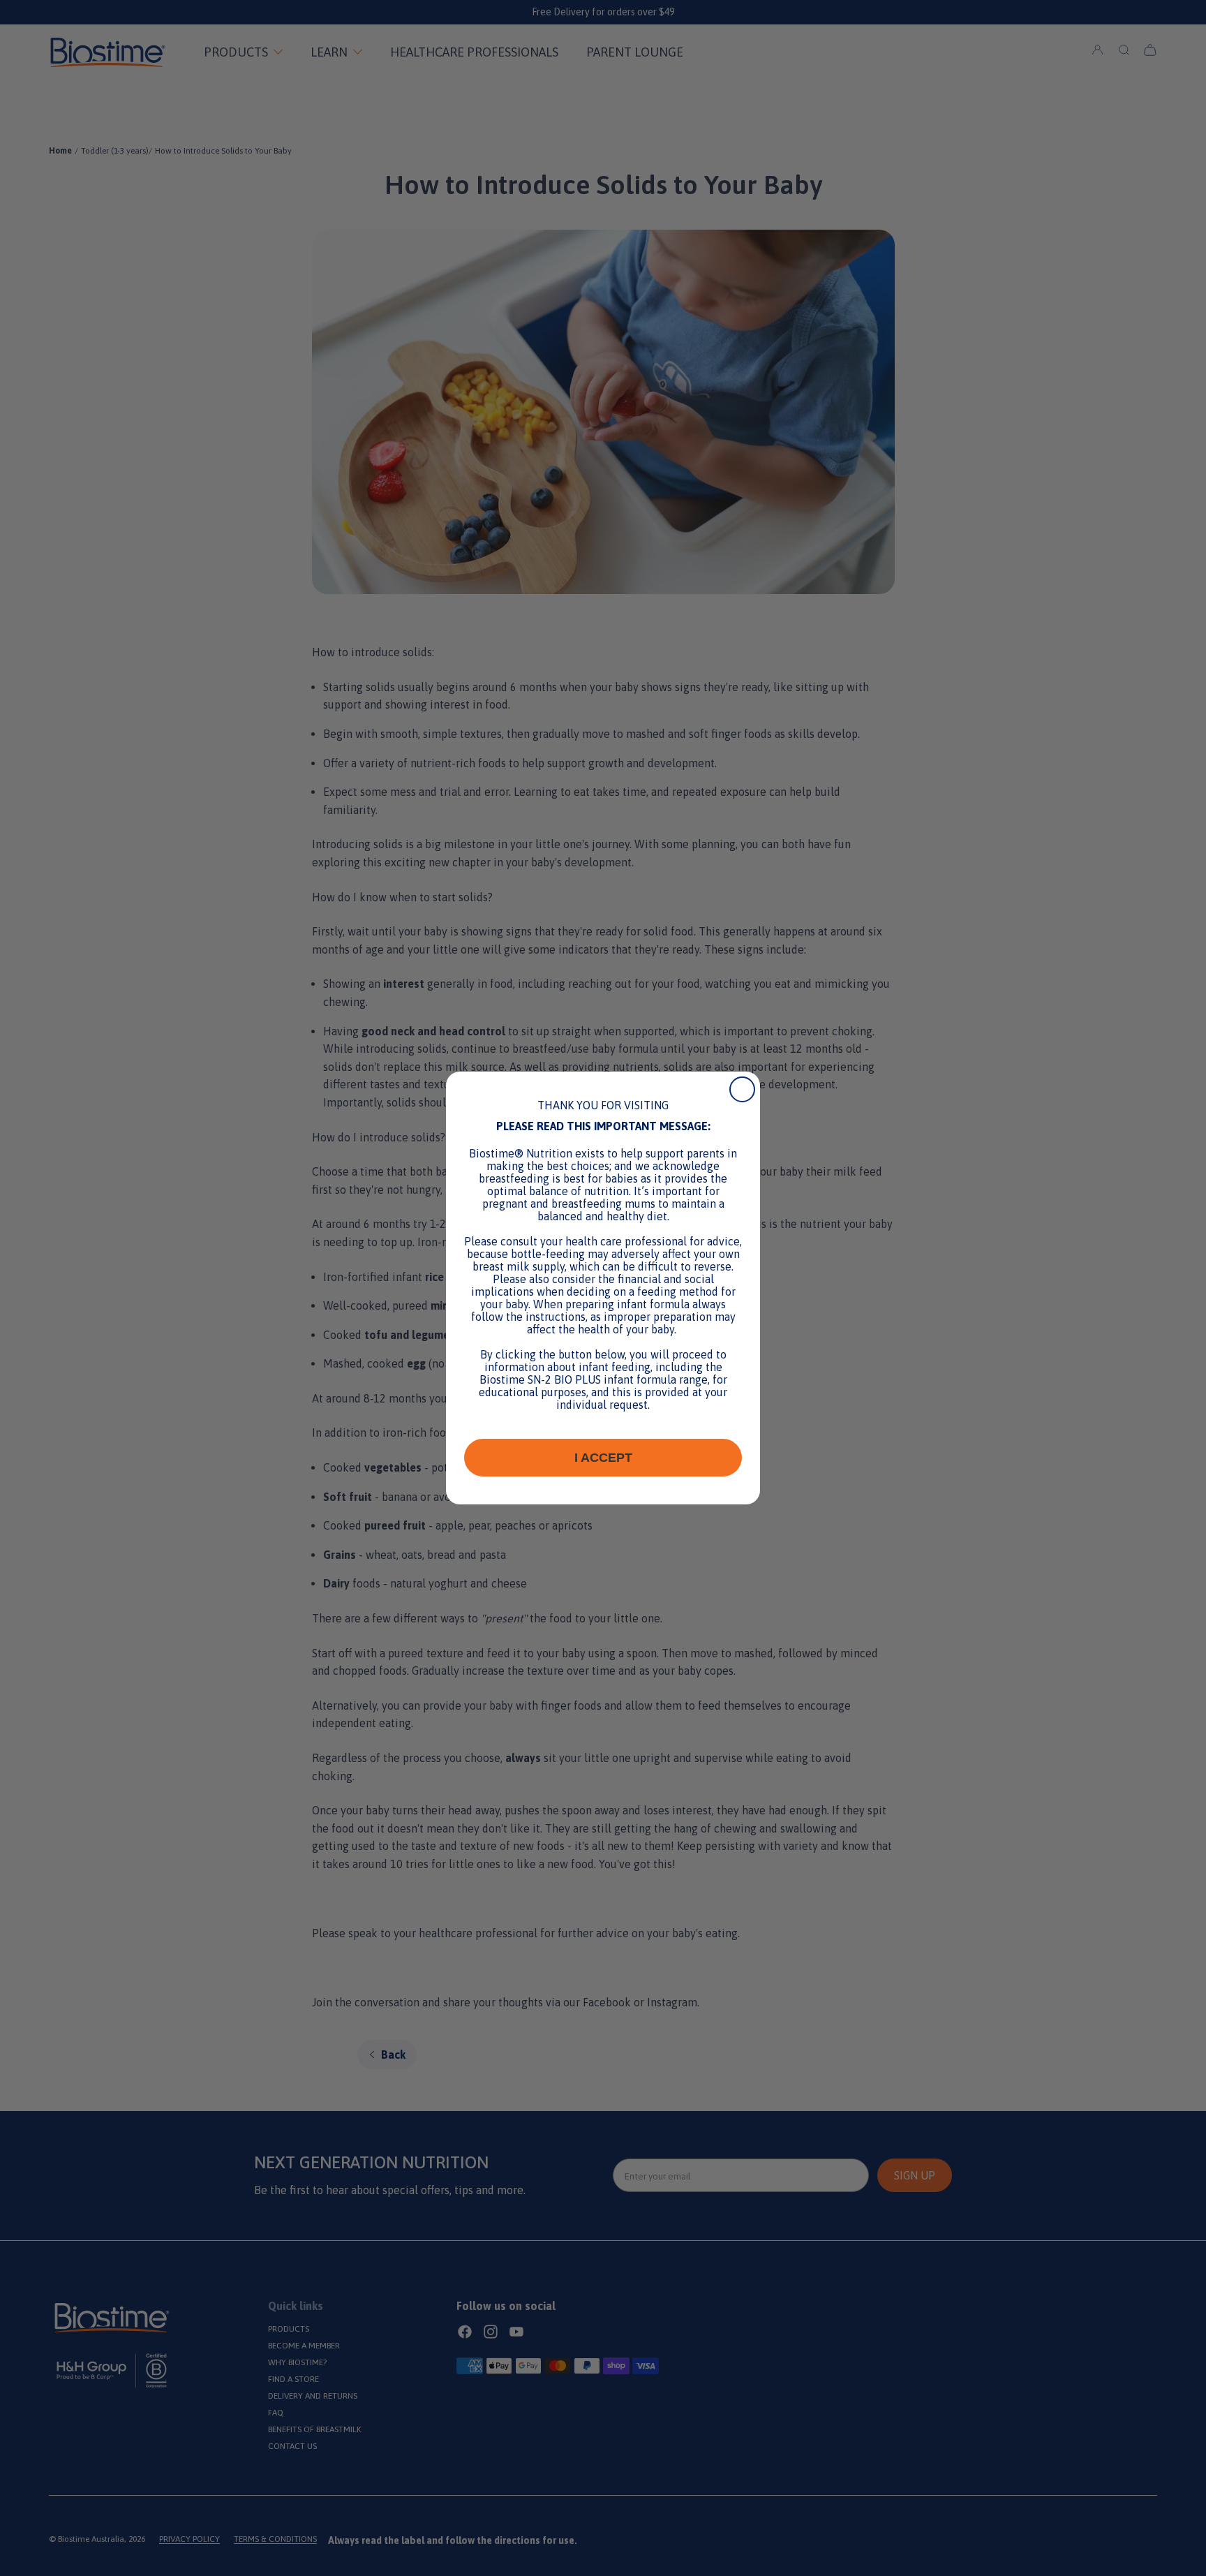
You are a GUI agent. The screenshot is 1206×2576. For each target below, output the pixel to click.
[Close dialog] (742, 1089)
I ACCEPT (603, 1458)
